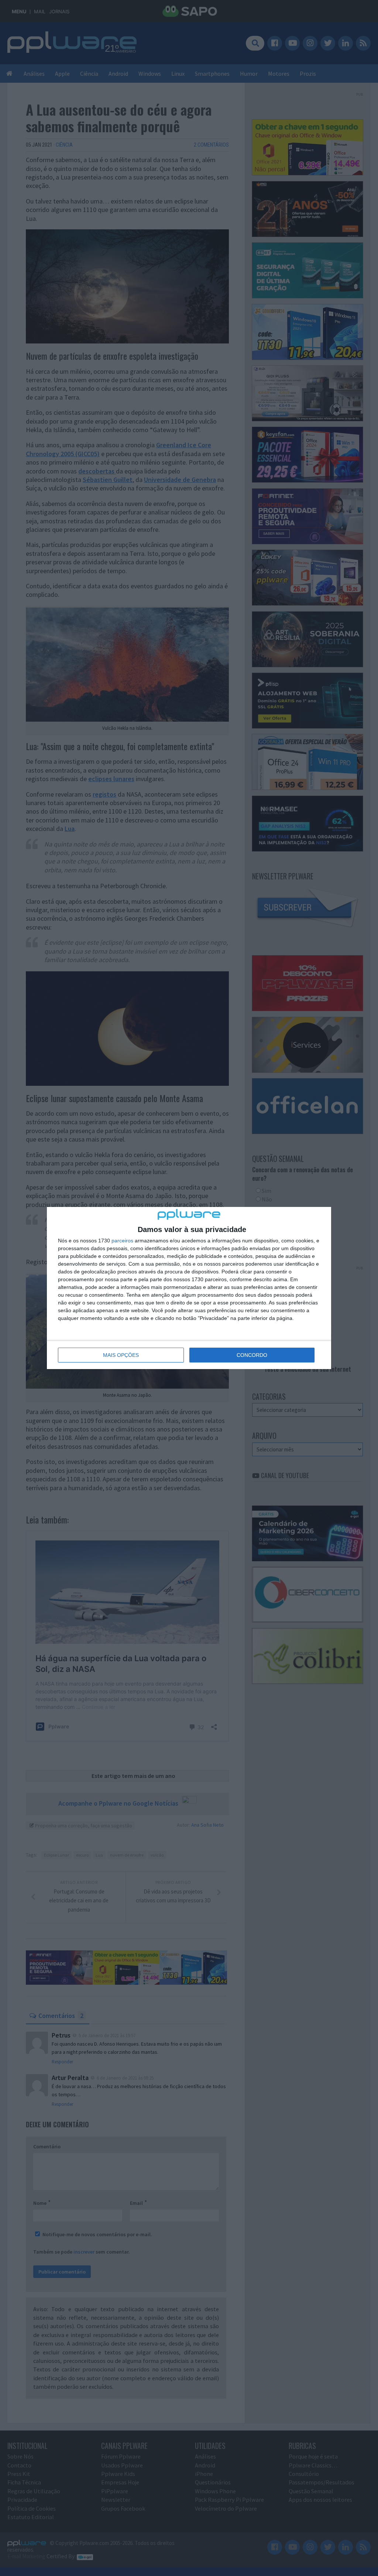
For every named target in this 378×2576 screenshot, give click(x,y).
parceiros (122, 1241)
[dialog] (189, 1288)
